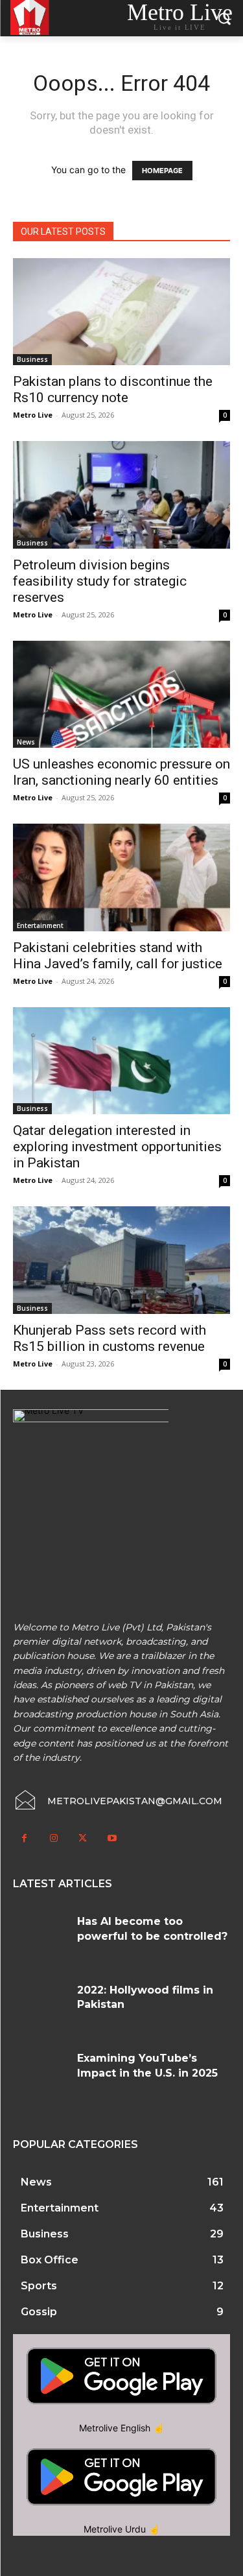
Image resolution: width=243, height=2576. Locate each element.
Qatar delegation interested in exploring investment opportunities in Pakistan (117, 1147)
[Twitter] (83, 1838)
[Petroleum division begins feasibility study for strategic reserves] (121, 495)
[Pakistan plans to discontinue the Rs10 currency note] (121, 312)
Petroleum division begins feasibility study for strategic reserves (100, 581)
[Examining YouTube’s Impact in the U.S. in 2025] (40, 2074)
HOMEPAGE (162, 171)
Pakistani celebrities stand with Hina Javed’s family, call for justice (118, 956)
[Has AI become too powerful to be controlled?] (40, 1937)
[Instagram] (53, 1838)
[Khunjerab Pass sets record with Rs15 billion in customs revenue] (121, 1260)
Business (32, 359)
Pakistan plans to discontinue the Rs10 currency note (113, 389)
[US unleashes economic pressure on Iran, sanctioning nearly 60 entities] (121, 694)
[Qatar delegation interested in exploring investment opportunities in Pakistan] (121, 1061)
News (26, 742)
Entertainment (40, 925)
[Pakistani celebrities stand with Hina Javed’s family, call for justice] (121, 877)
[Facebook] (24, 1838)
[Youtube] (112, 1838)
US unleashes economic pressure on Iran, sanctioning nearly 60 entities (121, 772)
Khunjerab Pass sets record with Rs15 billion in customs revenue (110, 1338)
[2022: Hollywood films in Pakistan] (40, 2006)
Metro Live (33, 415)
